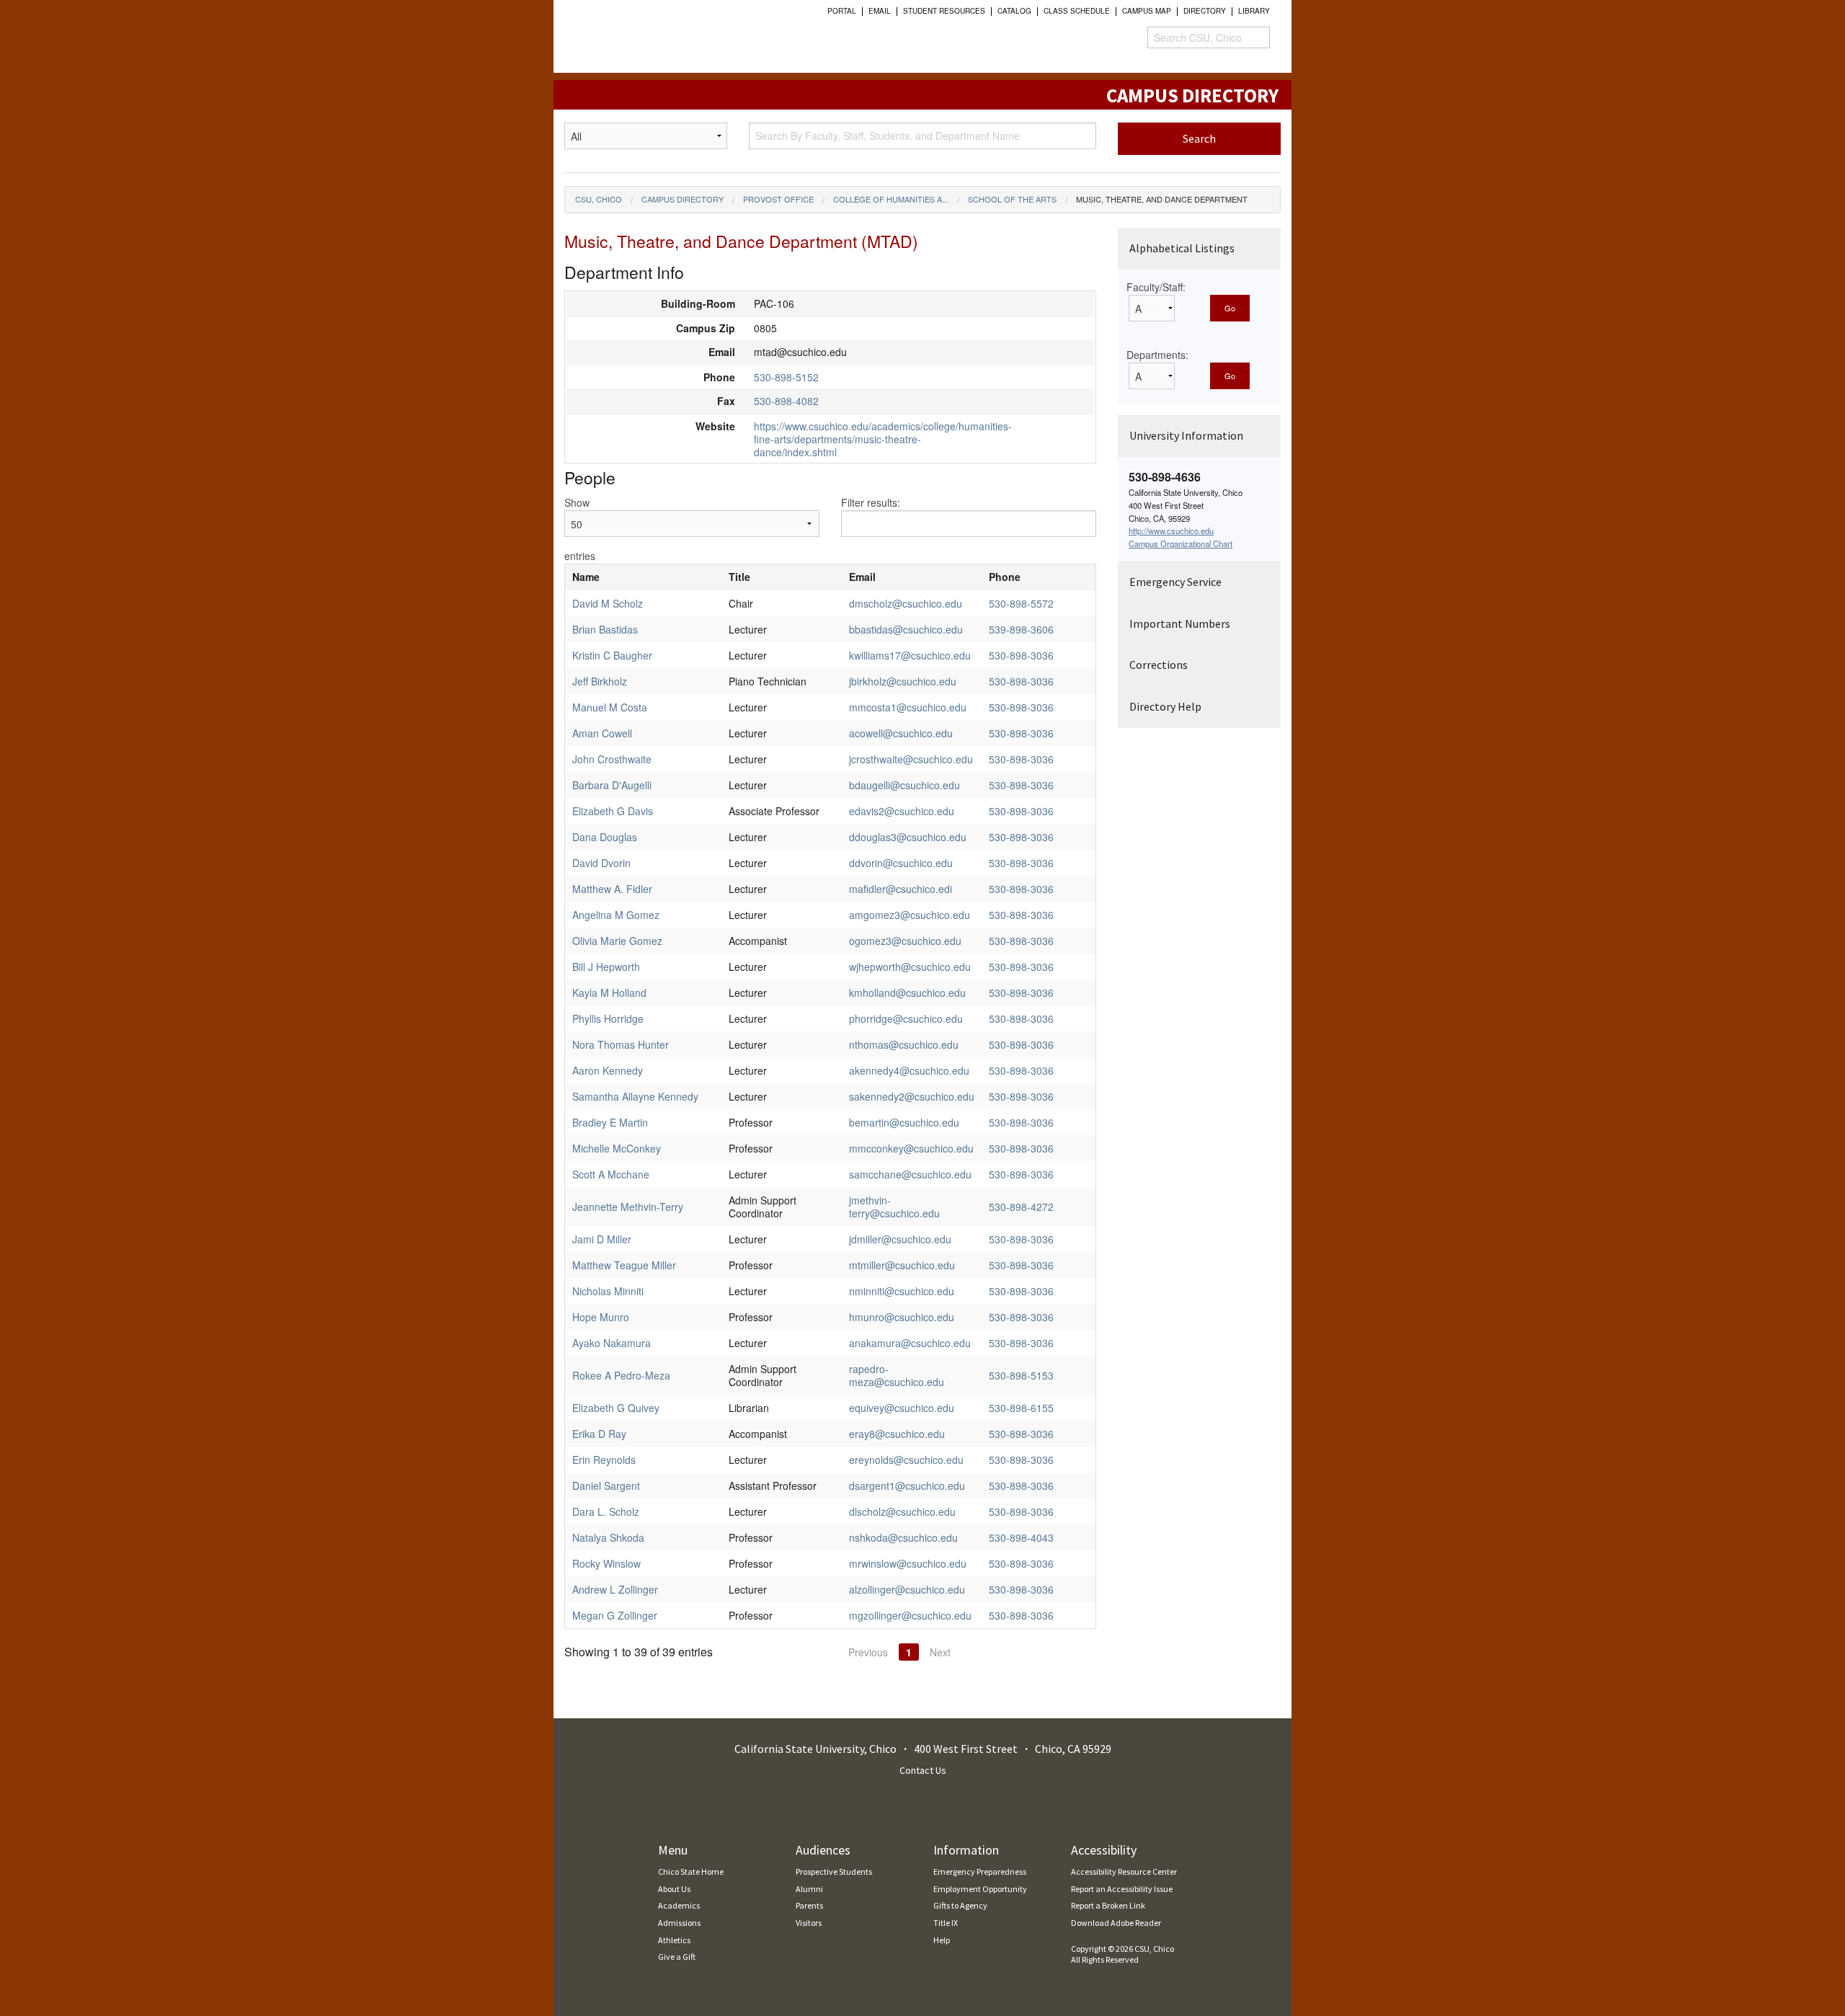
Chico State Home (691, 1871)
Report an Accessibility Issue (1122, 1889)
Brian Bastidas (605, 629)
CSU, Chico (599, 199)
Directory (1205, 11)
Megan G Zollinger (615, 1615)
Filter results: (871, 502)
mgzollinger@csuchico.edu (910, 1615)
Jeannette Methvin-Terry (628, 1207)
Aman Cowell (602, 733)
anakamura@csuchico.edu (910, 1343)
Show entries (580, 529)
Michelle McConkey (617, 1148)
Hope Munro (601, 1317)
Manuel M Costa (610, 707)
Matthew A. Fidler (612, 889)
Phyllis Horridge (608, 1018)
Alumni (809, 1889)
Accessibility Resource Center (1124, 1871)
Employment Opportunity (980, 1889)
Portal (842, 11)
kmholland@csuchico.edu (907, 993)
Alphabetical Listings (1182, 248)
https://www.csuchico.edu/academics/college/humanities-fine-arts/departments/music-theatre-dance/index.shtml (883, 439)
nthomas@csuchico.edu (904, 1044)
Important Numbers (1180, 623)
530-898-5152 (786, 377)
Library (1254, 11)
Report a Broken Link (1108, 1905)
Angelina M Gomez (616, 915)
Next (940, 1652)
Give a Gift (677, 1957)
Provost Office (778, 199)
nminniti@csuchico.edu (902, 1291)
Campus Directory (683, 199)
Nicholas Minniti (608, 1291)
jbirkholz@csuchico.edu (903, 681)
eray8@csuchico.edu (897, 1434)
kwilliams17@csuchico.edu (910, 655)
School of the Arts (1012, 199)
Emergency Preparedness (980, 1871)
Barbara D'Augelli (612, 785)
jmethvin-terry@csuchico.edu (894, 1207)
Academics (679, 1905)
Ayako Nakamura (612, 1343)
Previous (868, 1652)
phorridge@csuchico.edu (906, 1018)
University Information (1186, 435)
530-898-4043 (1021, 1537)
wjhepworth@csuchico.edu (910, 967)
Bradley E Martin (610, 1122)
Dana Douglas (605, 837)
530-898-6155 (1021, 1408)
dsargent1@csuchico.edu (907, 1486)
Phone (1005, 577)
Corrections (1159, 665)
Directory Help (1165, 706)
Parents (809, 1905)
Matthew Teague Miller (624, 1265)
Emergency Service (1175, 582)
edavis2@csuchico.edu (902, 811)
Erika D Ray (599, 1434)
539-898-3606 (1021, 629)
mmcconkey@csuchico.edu (911, 1148)
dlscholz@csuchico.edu (902, 1511)
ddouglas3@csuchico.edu (908, 837)
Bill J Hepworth (606, 967)
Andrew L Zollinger (615, 1589)
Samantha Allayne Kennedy (635, 1096)
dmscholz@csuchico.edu (906, 603)
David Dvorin (601, 863)
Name (586, 577)
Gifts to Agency (960, 1905)
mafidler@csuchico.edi (901, 889)
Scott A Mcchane (611, 1174)
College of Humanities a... (891, 199)
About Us (674, 1889)
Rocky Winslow (606, 1563)
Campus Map (1147, 11)
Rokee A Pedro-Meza (621, 1375)
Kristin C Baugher (612, 655)
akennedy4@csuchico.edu (909, 1070)
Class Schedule (1077, 11)
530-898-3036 (1021, 655)
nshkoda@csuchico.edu (903, 1537)
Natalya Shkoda (608, 1537)
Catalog (1014, 11)
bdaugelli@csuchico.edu (904, 785)
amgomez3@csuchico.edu (910, 915)
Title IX (946, 1923)
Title (739, 577)
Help (942, 1940)
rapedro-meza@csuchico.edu (897, 1375)
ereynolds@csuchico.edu (906, 1460)
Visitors (809, 1923)
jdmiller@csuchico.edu (900, 1239)
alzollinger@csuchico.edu (907, 1589)
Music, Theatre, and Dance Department (1162, 199)
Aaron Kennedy (608, 1070)
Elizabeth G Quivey (616, 1408)
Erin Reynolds (604, 1460)
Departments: (1157, 355)
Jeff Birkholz (600, 681)
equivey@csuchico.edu (902, 1408)
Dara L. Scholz (606, 1511)
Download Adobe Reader (1116, 1923)
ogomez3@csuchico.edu (905, 941)
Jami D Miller (602, 1239)
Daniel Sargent (606, 1486)
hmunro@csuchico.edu (902, 1317)
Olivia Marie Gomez (617, 941)
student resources (944, 11)
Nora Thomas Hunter (621, 1044)
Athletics (674, 1940)
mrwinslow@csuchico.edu (908, 1563)
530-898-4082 (786, 401)
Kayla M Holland (609, 993)
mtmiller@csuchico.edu (902, 1265)
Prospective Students (834, 1871)
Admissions (679, 1923)
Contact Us (923, 1770)
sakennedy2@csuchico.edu (912, 1096)
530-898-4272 (1021, 1207)
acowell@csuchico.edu (901, 733)
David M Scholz (608, 603)
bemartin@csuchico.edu (904, 1122)
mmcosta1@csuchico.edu (908, 707)
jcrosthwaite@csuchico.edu (911, 759)
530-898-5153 (1021, 1375)
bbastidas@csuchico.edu (906, 629)
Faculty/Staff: (1156, 287)
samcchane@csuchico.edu (910, 1174)
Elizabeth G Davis (613, 811)
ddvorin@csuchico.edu (901, 863)
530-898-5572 (1021, 603)
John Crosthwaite (612, 759)
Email (880, 11)
